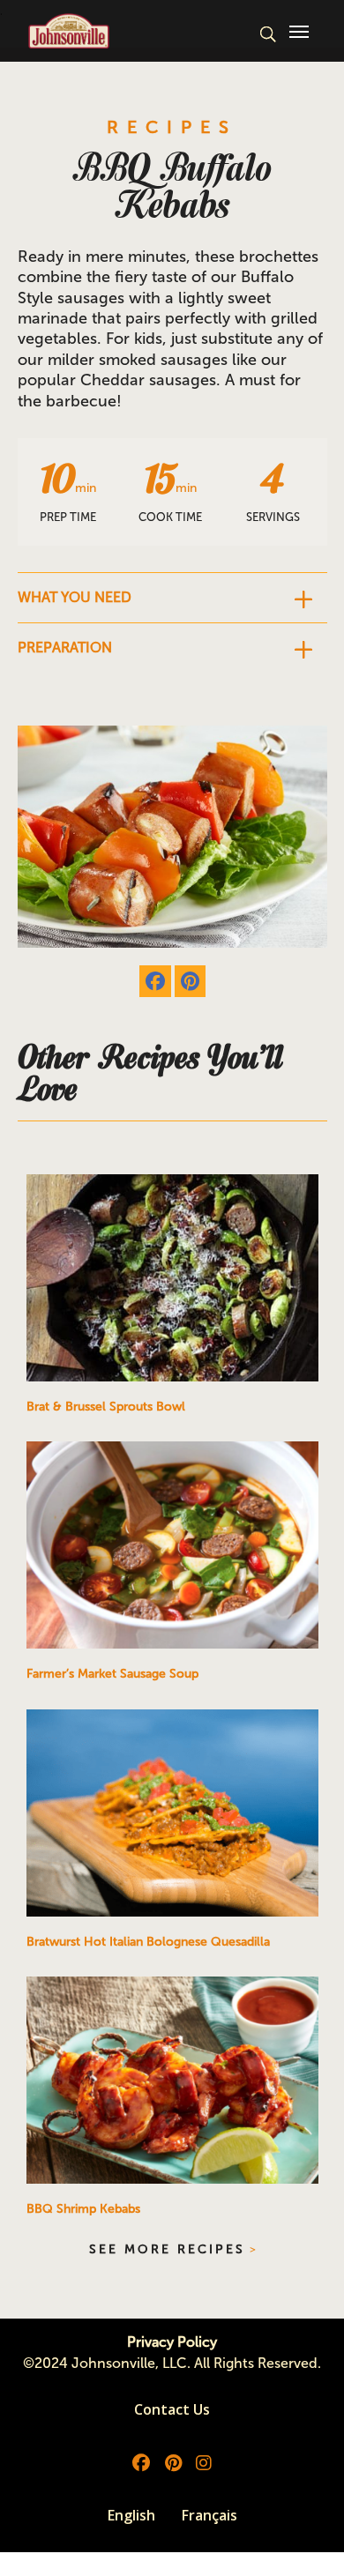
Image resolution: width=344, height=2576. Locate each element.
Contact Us (172, 2409)
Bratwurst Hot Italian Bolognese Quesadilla (148, 1942)
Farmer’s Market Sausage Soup (112, 1674)
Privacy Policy (172, 2342)
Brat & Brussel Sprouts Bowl (106, 1407)
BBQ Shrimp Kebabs (83, 2209)
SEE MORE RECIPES (167, 2249)
